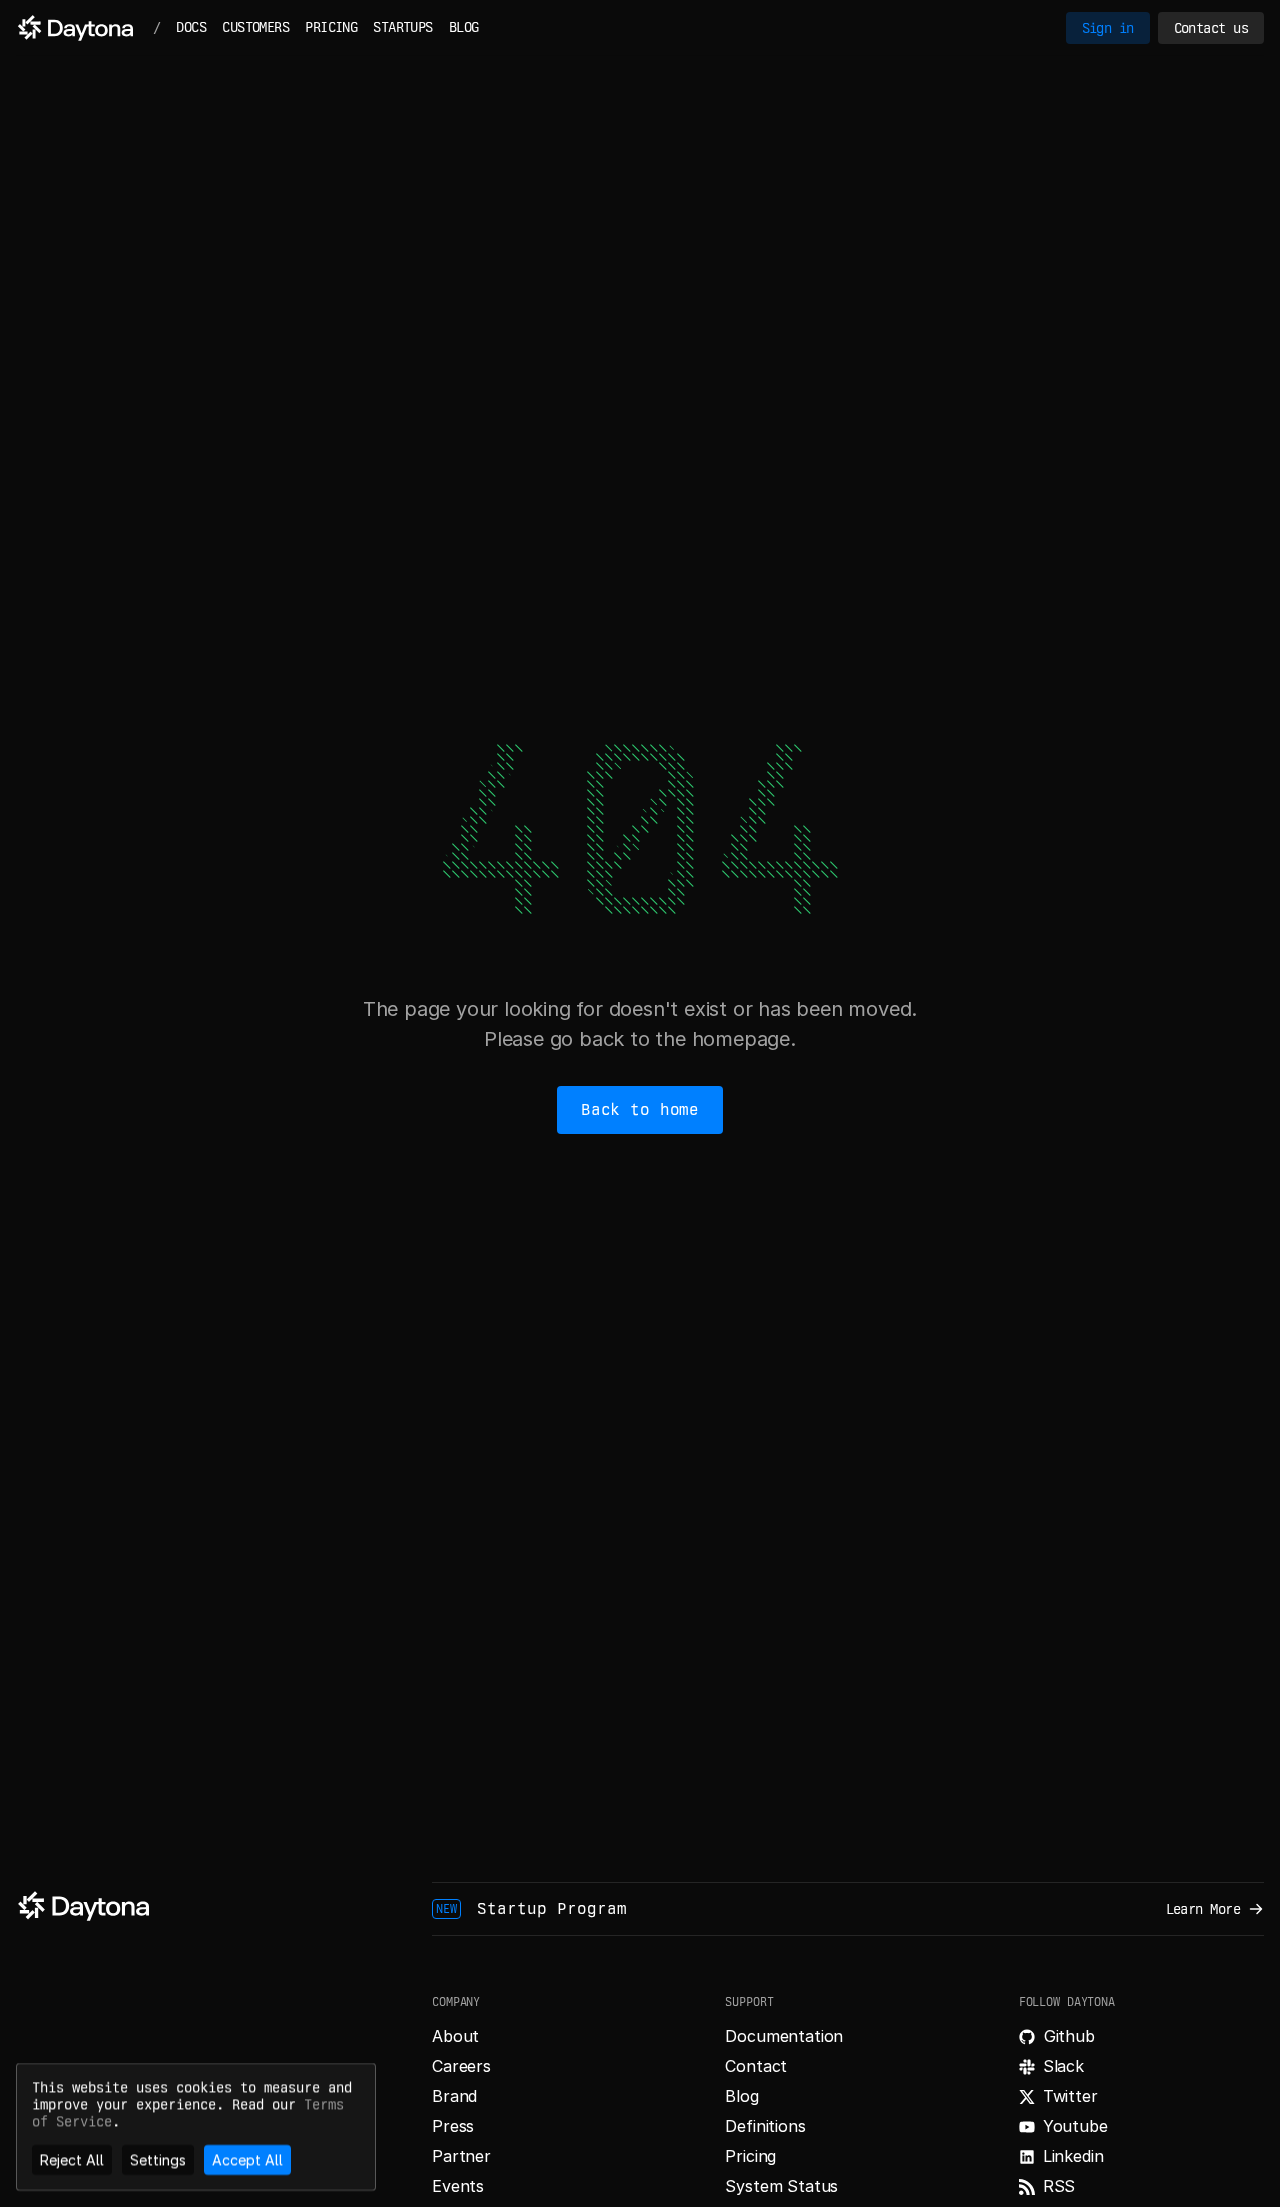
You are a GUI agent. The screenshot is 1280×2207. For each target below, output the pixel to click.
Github (1069, 2036)
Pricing (750, 2156)
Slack (1063, 2066)
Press (453, 2126)
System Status (781, 2186)
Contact (756, 2066)
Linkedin (1073, 2156)
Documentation (784, 2036)
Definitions (765, 2126)
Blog (741, 2096)
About (455, 2036)
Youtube (1075, 2126)
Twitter (1070, 2096)
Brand (454, 2096)
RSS (1059, 2186)
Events (458, 2186)
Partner (461, 2156)
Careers (461, 2066)
